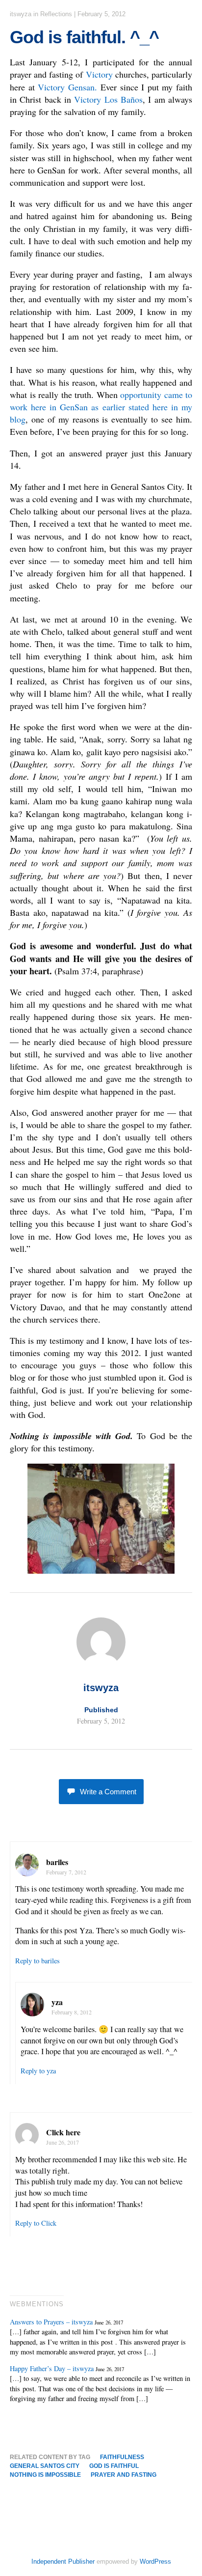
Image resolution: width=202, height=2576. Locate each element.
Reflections (56, 14)
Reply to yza (38, 2071)
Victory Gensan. (67, 87)
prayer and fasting (124, 2475)
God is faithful (114, 2466)
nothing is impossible (45, 2475)
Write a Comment (108, 1792)
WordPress (155, 2562)
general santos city (45, 2466)
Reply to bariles (38, 1961)
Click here (63, 2132)
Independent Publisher (63, 2562)
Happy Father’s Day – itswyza (52, 2368)
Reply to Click (36, 2223)
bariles (57, 1862)
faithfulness (122, 2457)
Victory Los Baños (108, 99)
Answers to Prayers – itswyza (51, 2322)
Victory (99, 74)
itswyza (21, 14)
